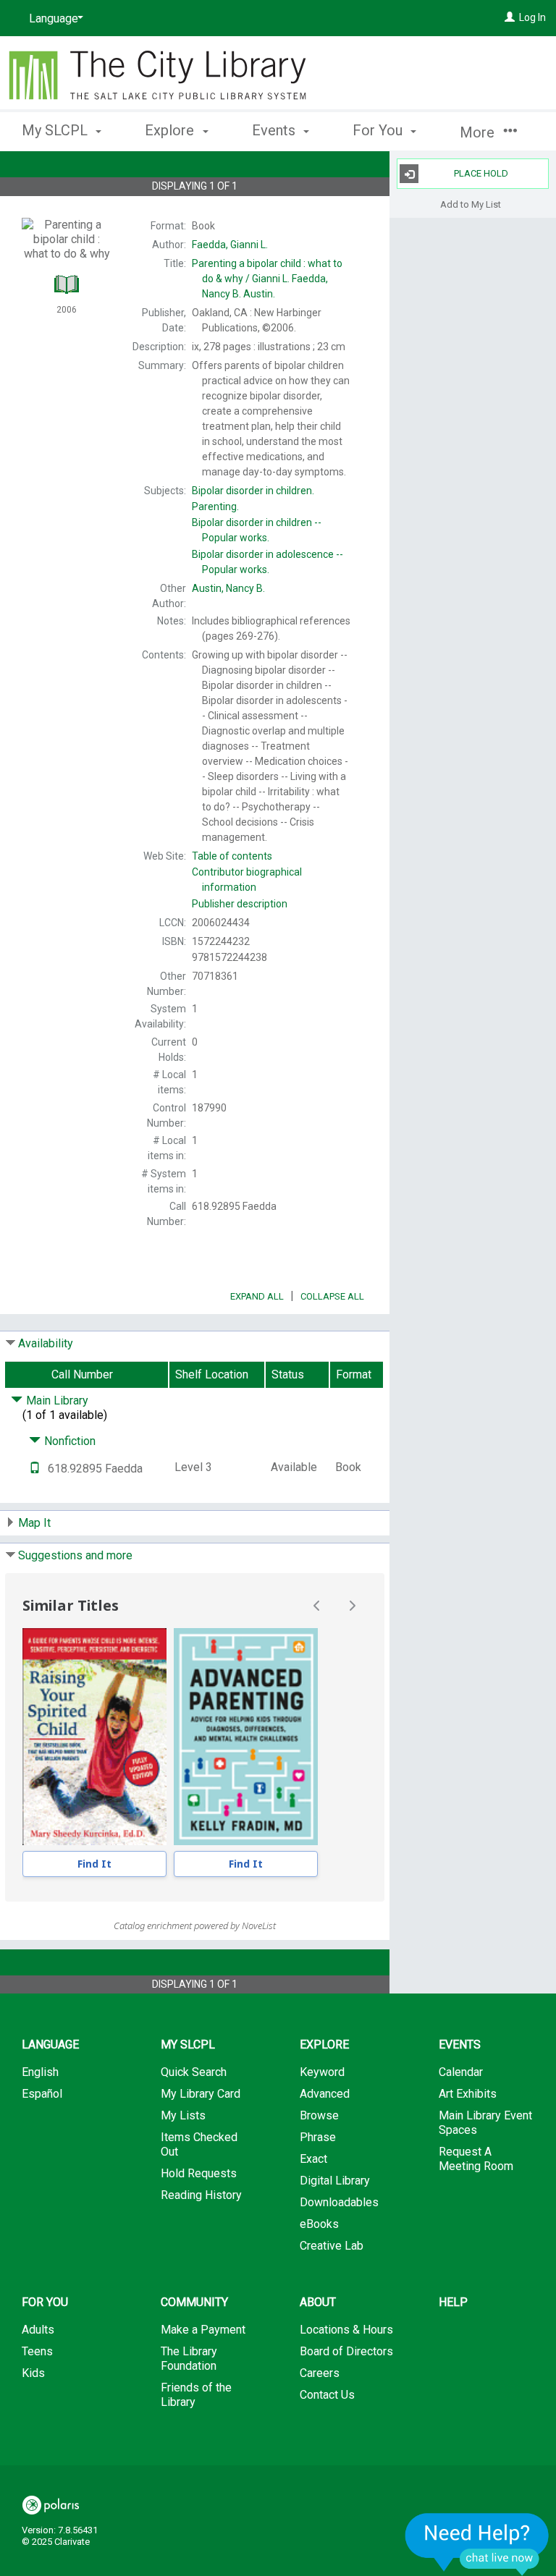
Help (453, 2302)
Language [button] (50, 2045)
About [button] (318, 2302)
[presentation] (94, 1737)
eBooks (319, 2224)
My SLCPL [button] (56, 130)
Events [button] (275, 130)
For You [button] (379, 130)
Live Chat (477, 2544)
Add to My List (471, 204)
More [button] (479, 132)
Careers (320, 2373)
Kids (33, 2373)
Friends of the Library (196, 2395)
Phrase (318, 2137)
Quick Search (194, 2072)
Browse (319, 2115)
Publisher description (240, 904)
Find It (94, 1864)
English (40, 2072)
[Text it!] (35, 1469)
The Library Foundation (189, 2359)
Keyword (322, 2072)
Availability (46, 1343)
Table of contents (232, 856)
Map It (34, 1523)
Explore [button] (171, 130)
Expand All (257, 1296)
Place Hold (481, 173)
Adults (38, 2330)
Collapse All (332, 1296)
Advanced (325, 2094)
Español (42, 2094)
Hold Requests (199, 2173)
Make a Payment (203, 2330)
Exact (313, 2159)
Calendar (461, 2072)
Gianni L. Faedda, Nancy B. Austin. (267, 279)
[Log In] (510, 17)
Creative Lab (332, 2246)
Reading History (201, 2195)
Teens (37, 2351)
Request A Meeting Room (476, 2159)
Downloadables (339, 2202)
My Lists (183, 2115)
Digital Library (335, 2181)
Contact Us (327, 2395)
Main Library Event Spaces (485, 2123)
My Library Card (201, 2094)
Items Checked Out (199, 2144)
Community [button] (194, 2302)
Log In (532, 17)
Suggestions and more (75, 1555)
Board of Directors (346, 2351)
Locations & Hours (346, 2330)
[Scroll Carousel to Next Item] (352, 1606)
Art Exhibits (468, 2094)
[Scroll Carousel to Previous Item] (317, 1606)
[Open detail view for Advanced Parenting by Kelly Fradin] (246, 1737)
